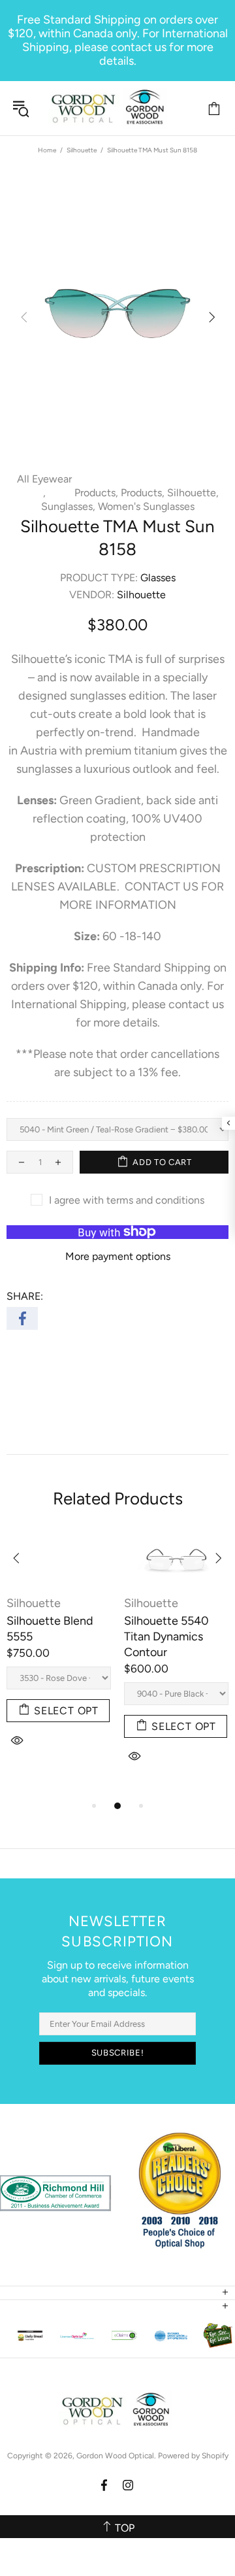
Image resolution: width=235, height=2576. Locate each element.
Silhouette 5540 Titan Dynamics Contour (166, 1636)
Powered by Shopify (193, 2456)
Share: (25, 1296)
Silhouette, (193, 493)
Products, (96, 493)
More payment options (118, 1256)
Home (47, 150)
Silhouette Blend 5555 (50, 1629)
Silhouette (82, 150)
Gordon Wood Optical (110, 108)
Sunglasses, (68, 506)
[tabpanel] (59, 1658)
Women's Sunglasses (146, 506)
